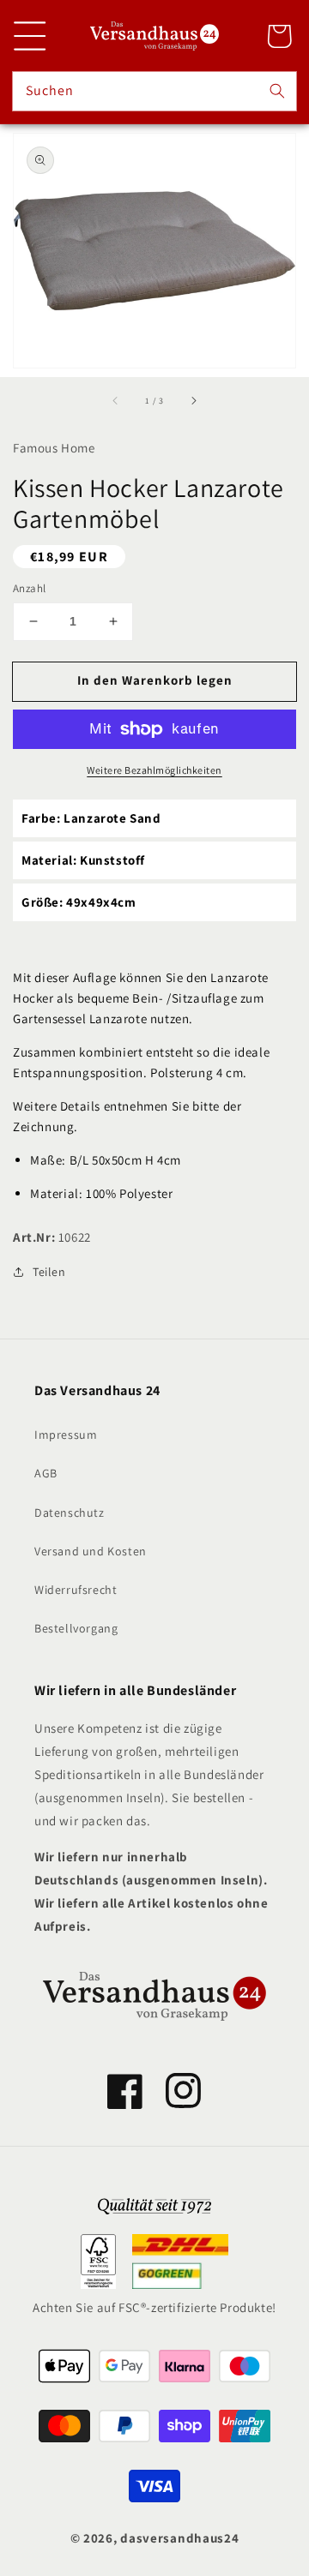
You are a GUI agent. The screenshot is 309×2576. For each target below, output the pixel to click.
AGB (46, 1473)
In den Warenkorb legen (155, 680)
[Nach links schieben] (116, 400)
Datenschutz (70, 1513)
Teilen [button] (49, 1272)
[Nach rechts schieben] (193, 400)
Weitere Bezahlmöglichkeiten (154, 770)
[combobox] (154, 91)
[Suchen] (277, 91)
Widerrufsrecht (76, 1590)
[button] (30, 36)
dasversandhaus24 (179, 2538)
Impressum (66, 1435)
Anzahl (29, 588)
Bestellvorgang (76, 1628)
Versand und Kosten (91, 1551)
